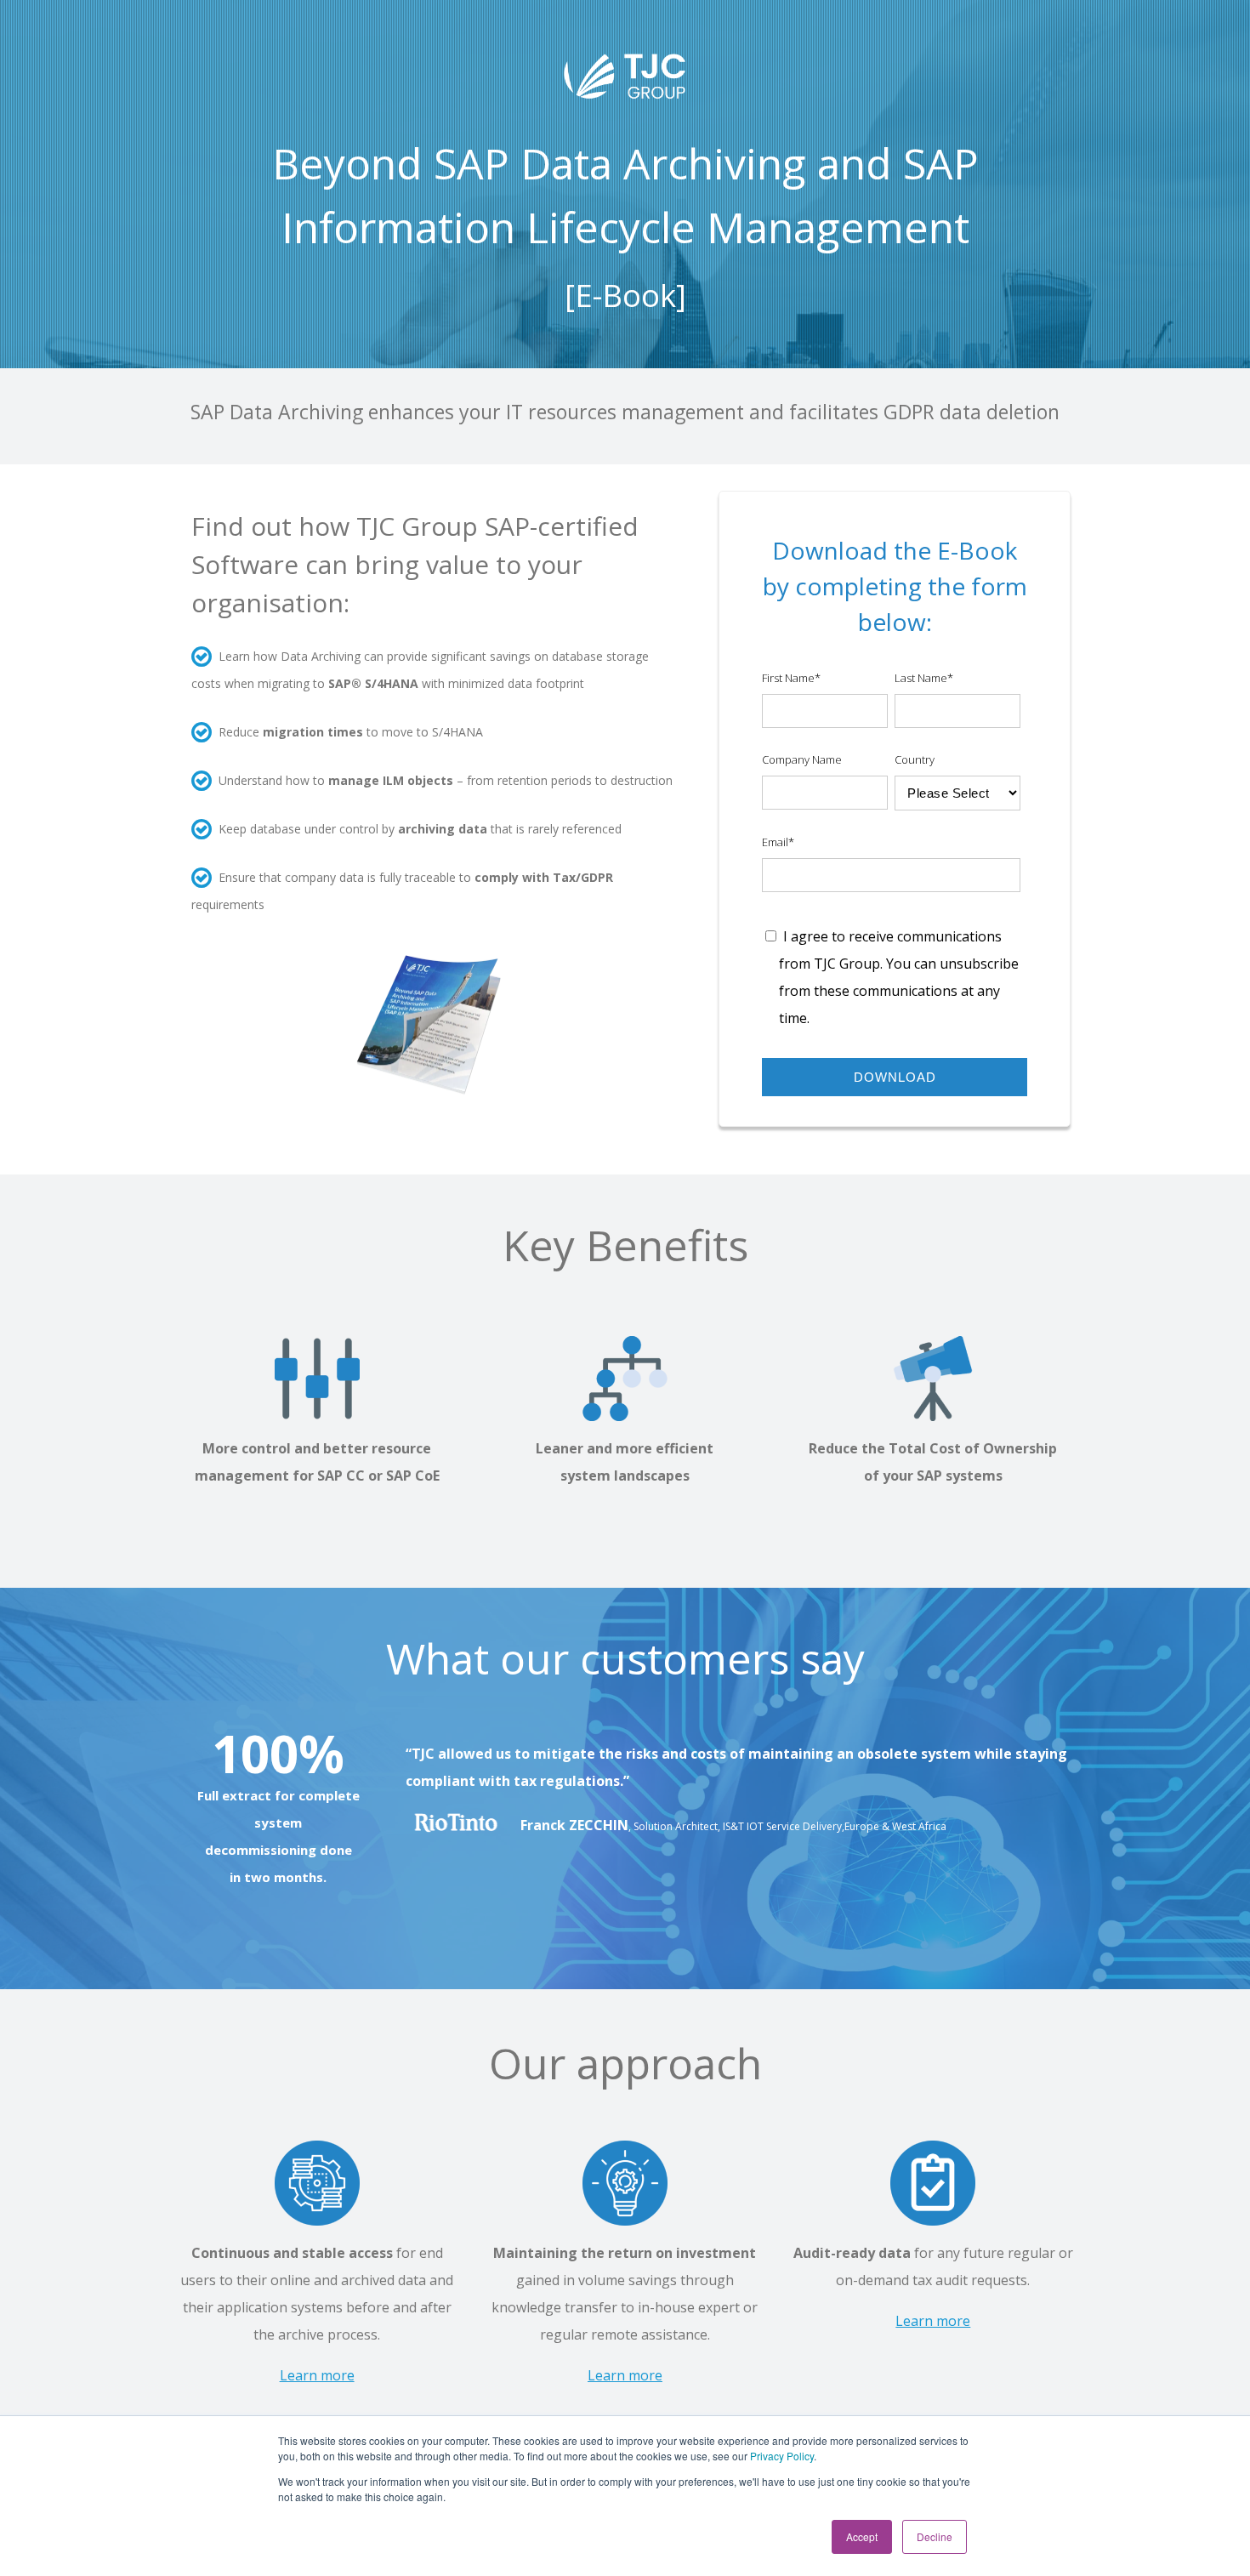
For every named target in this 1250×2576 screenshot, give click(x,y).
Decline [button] (935, 2536)
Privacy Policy (782, 2456)
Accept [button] (862, 2536)
